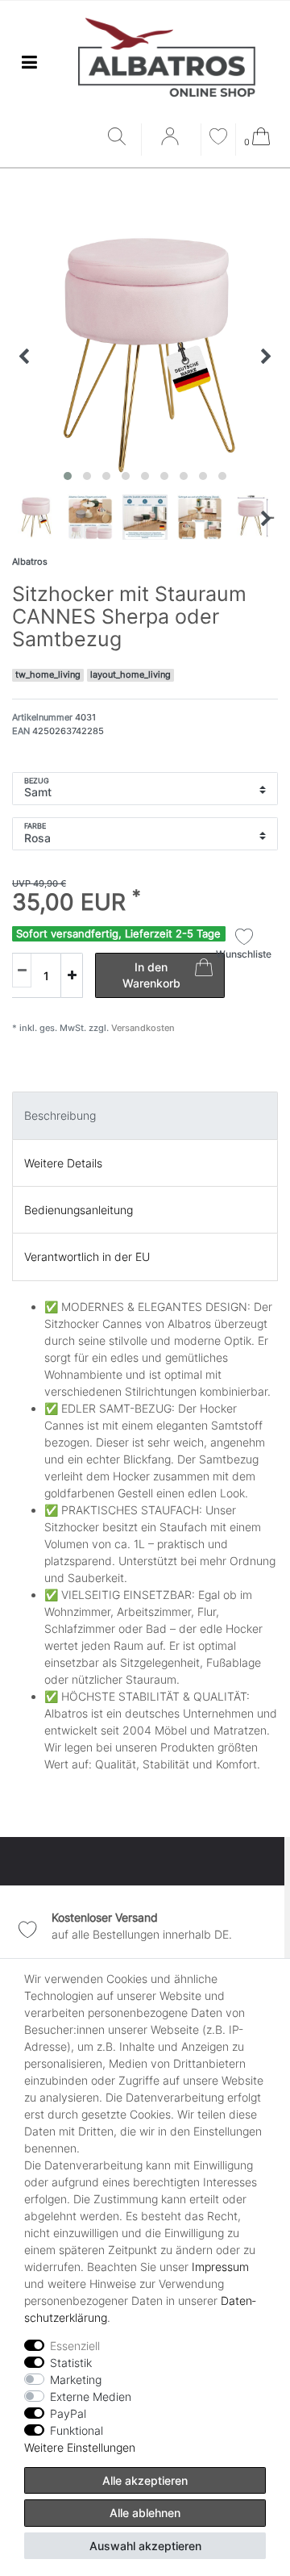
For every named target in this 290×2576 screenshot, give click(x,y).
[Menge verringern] (22, 970)
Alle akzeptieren (145, 2480)
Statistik (71, 2363)
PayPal (68, 2413)
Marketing (76, 2380)
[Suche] (120, 138)
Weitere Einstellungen (80, 2447)
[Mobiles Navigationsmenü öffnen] (29, 63)
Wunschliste (244, 954)
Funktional (77, 2430)
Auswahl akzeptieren (145, 2546)
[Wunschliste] (218, 138)
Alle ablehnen (145, 2513)
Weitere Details (63, 1163)
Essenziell (75, 2346)
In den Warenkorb (151, 975)
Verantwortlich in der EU (87, 1257)
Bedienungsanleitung (79, 1210)
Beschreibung (60, 1115)
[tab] (145, 1115)
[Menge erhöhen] (72, 975)
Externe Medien (91, 2396)
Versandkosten (142, 1028)
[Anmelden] (172, 142)
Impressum (220, 2267)
